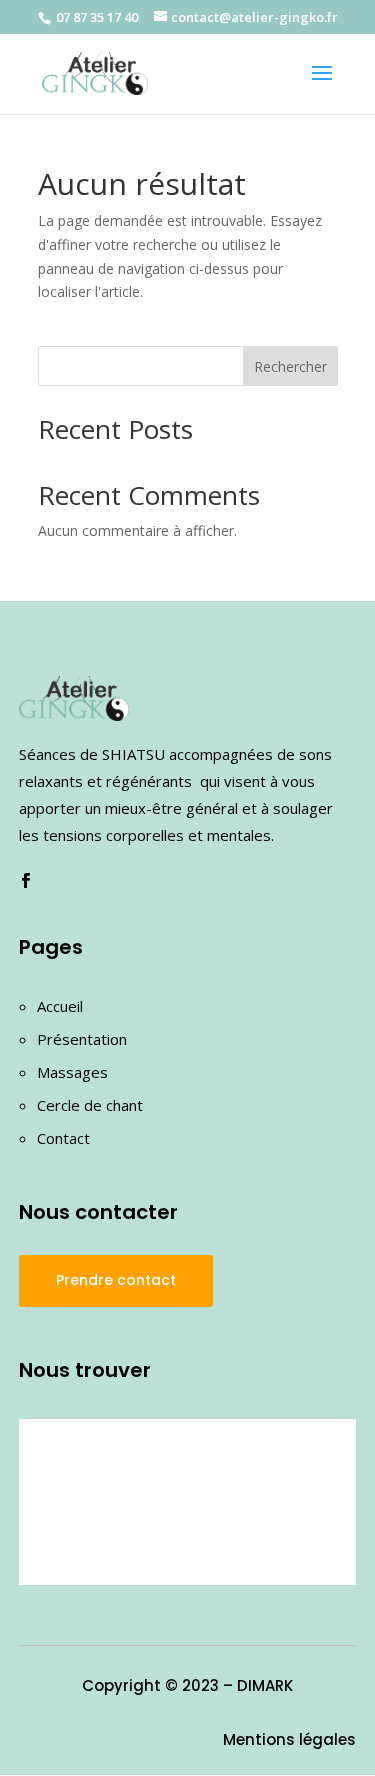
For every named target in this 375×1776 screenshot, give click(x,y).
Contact (63, 1138)
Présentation (82, 1039)
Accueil (60, 1006)
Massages (72, 1072)
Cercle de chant (90, 1105)
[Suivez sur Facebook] (26, 881)
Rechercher (290, 366)
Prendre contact (116, 1280)
